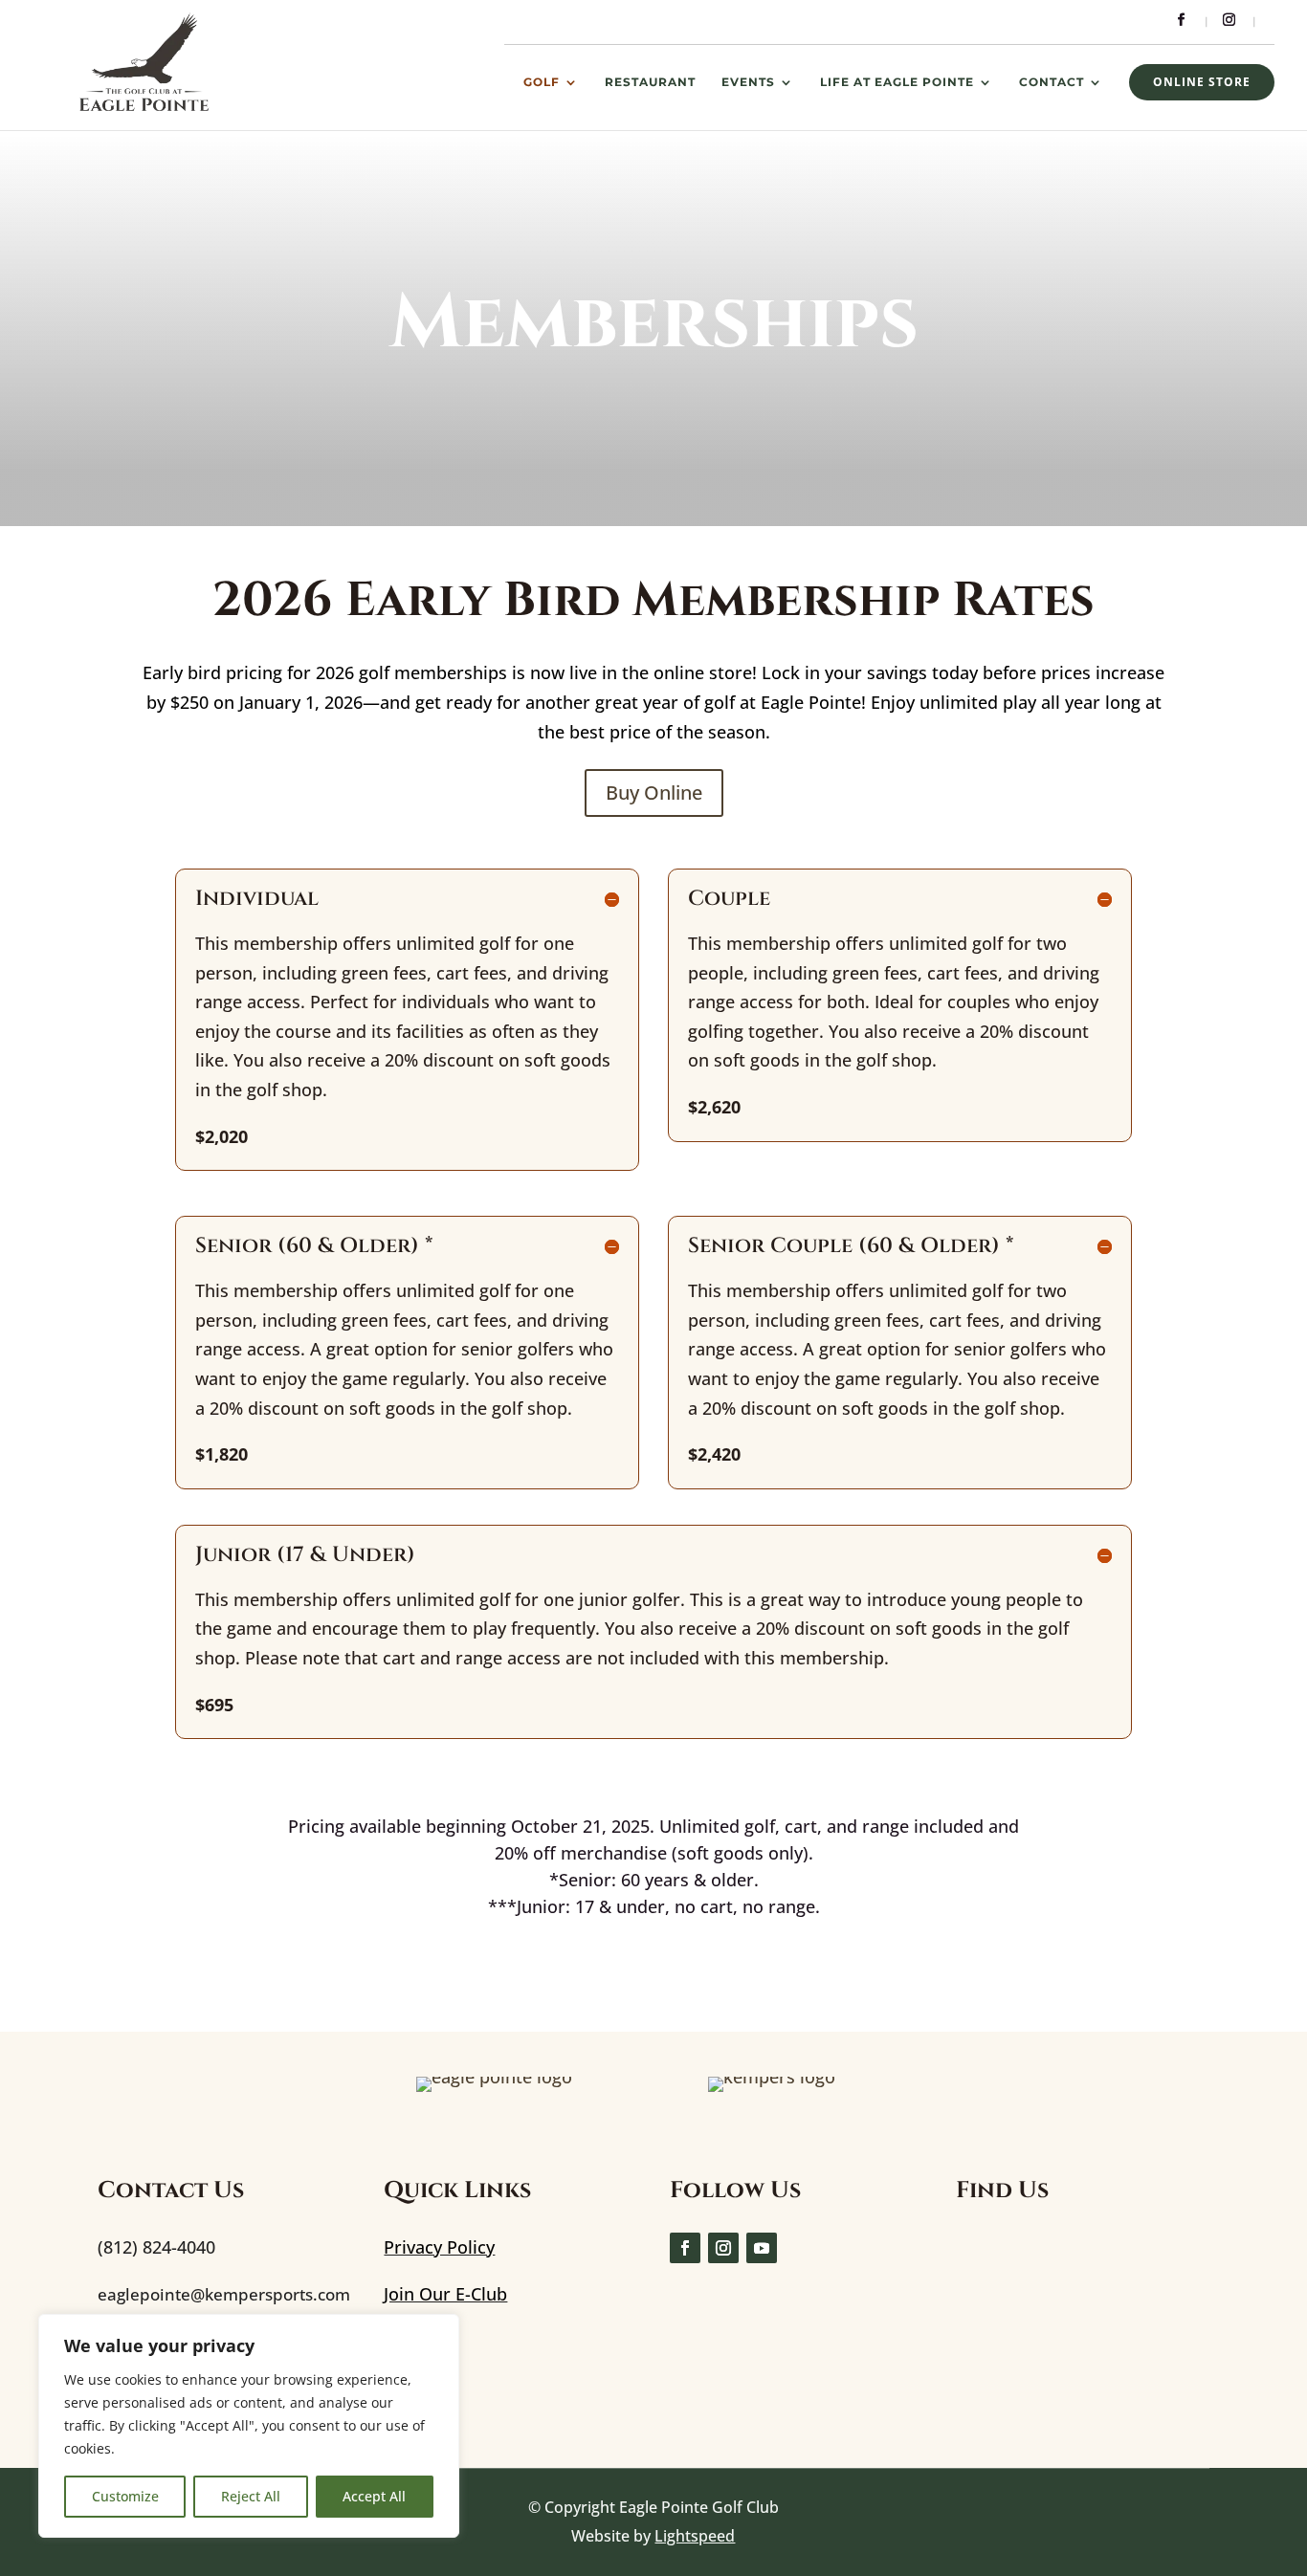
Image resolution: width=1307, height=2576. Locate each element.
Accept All (374, 2496)
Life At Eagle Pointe (897, 82)
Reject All (251, 2496)
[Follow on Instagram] (723, 2248)
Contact (1052, 82)
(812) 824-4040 (156, 2247)
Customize (125, 2496)
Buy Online (654, 793)
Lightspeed (695, 2536)
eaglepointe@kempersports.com (224, 2294)
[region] (249, 2426)
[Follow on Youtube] (762, 2248)
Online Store (1202, 82)
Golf (542, 82)
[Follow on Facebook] (685, 2248)
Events (748, 82)
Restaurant (650, 82)
